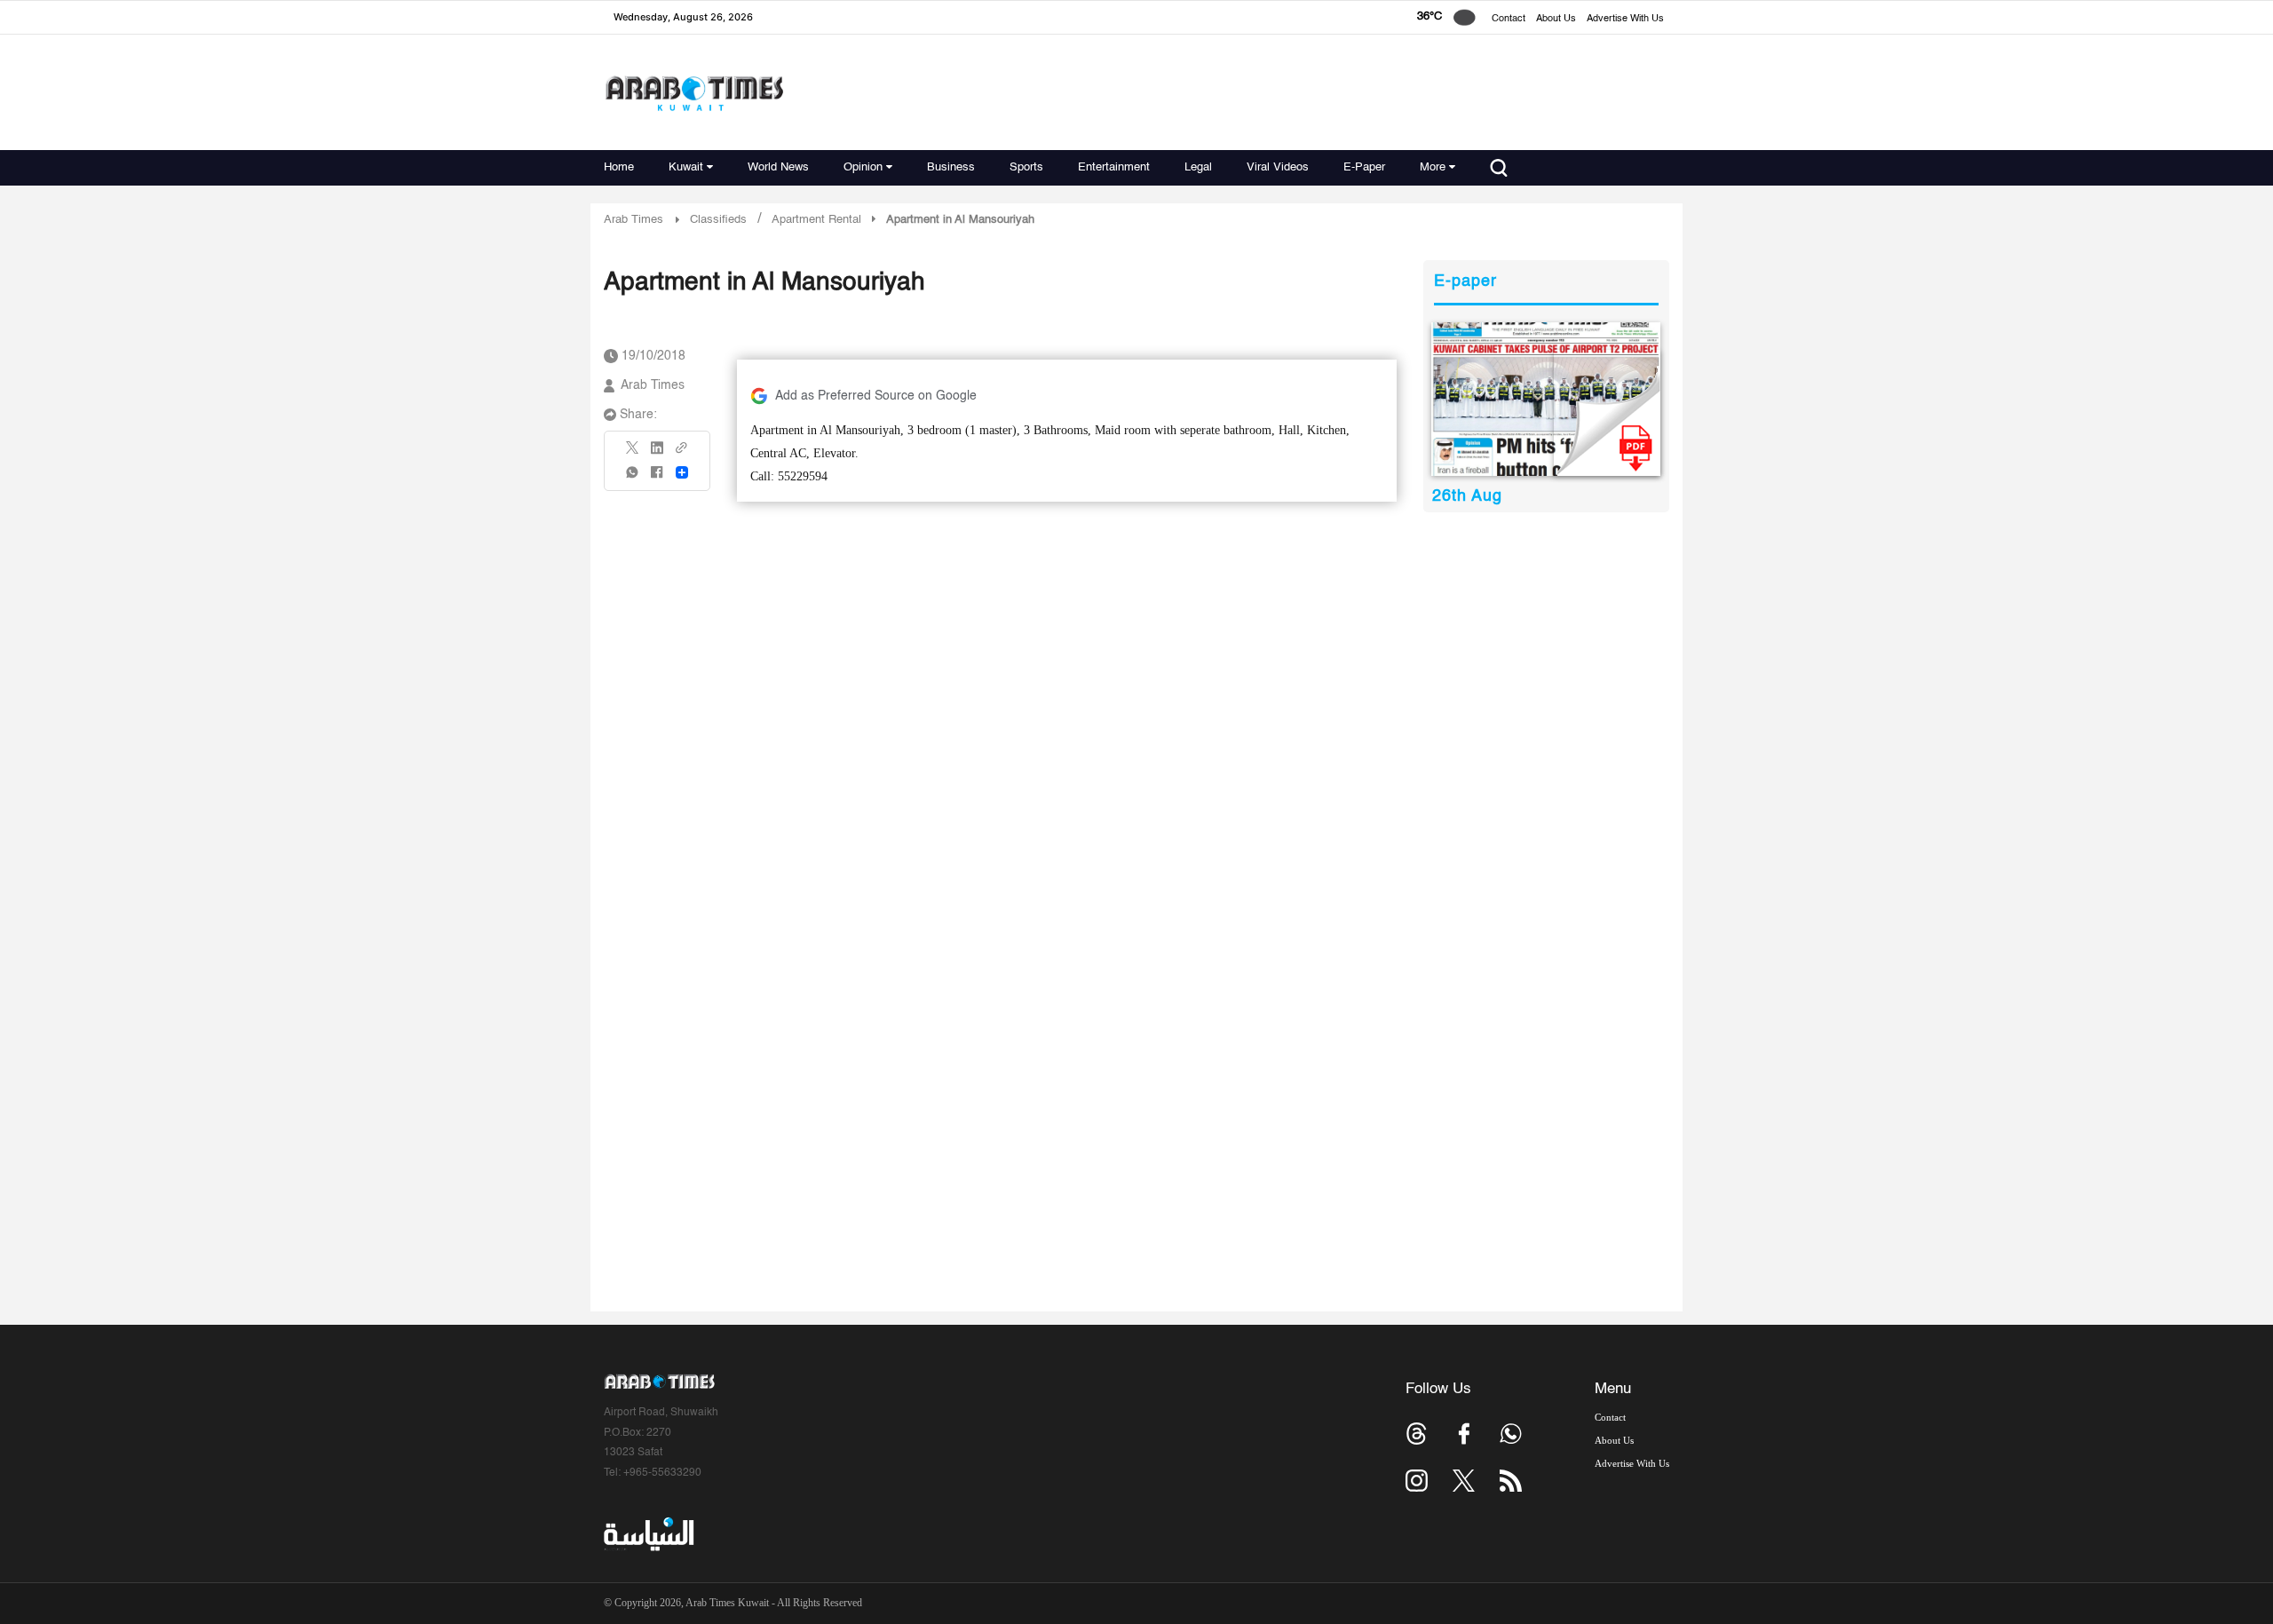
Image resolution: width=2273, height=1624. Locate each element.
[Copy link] (682, 453)
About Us (1556, 19)
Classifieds (718, 220)
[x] (1464, 1481)
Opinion (863, 167)
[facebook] (657, 478)
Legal (1198, 167)
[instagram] (1417, 1481)
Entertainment (1114, 167)
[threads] (1417, 1434)
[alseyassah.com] (648, 1534)
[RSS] (1511, 1481)
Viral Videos (1278, 167)
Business (951, 167)
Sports (1026, 167)
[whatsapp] (633, 478)
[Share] (682, 472)
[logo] (694, 93)
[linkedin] (657, 454)
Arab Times (634, 220)
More (1433, 167)
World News (778, 167)
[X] (633, 453)
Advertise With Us (1625, 19)
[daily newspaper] (1546, 399)
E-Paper (1364, 167)
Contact (1509, 19)
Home (619, 167)
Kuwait (686, 167)
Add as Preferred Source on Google (876, 396)
